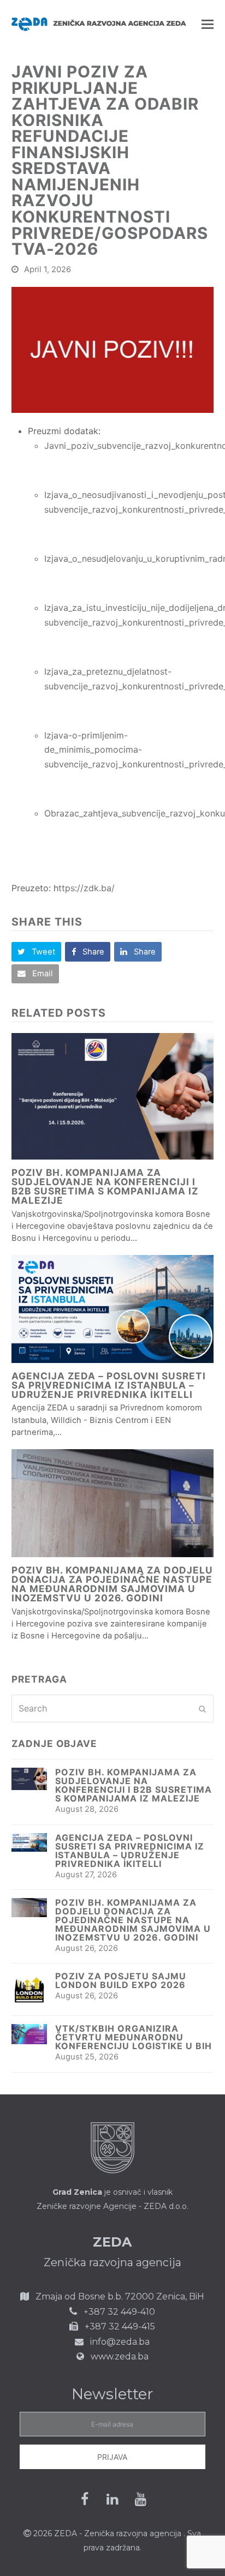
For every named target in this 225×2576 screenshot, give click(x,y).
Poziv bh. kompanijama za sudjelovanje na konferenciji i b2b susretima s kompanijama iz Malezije (105, 1187)
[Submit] (202, 1709)
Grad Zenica (77, 2192)
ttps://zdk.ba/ (87, 888)
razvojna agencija (149, 2533)
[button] (208, 24)
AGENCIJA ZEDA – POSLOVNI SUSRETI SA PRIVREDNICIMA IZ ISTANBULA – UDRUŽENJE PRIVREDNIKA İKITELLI (109, 1385)
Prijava (112, 2457)
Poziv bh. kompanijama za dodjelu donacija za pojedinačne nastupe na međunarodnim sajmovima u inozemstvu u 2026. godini (112, 1584)
